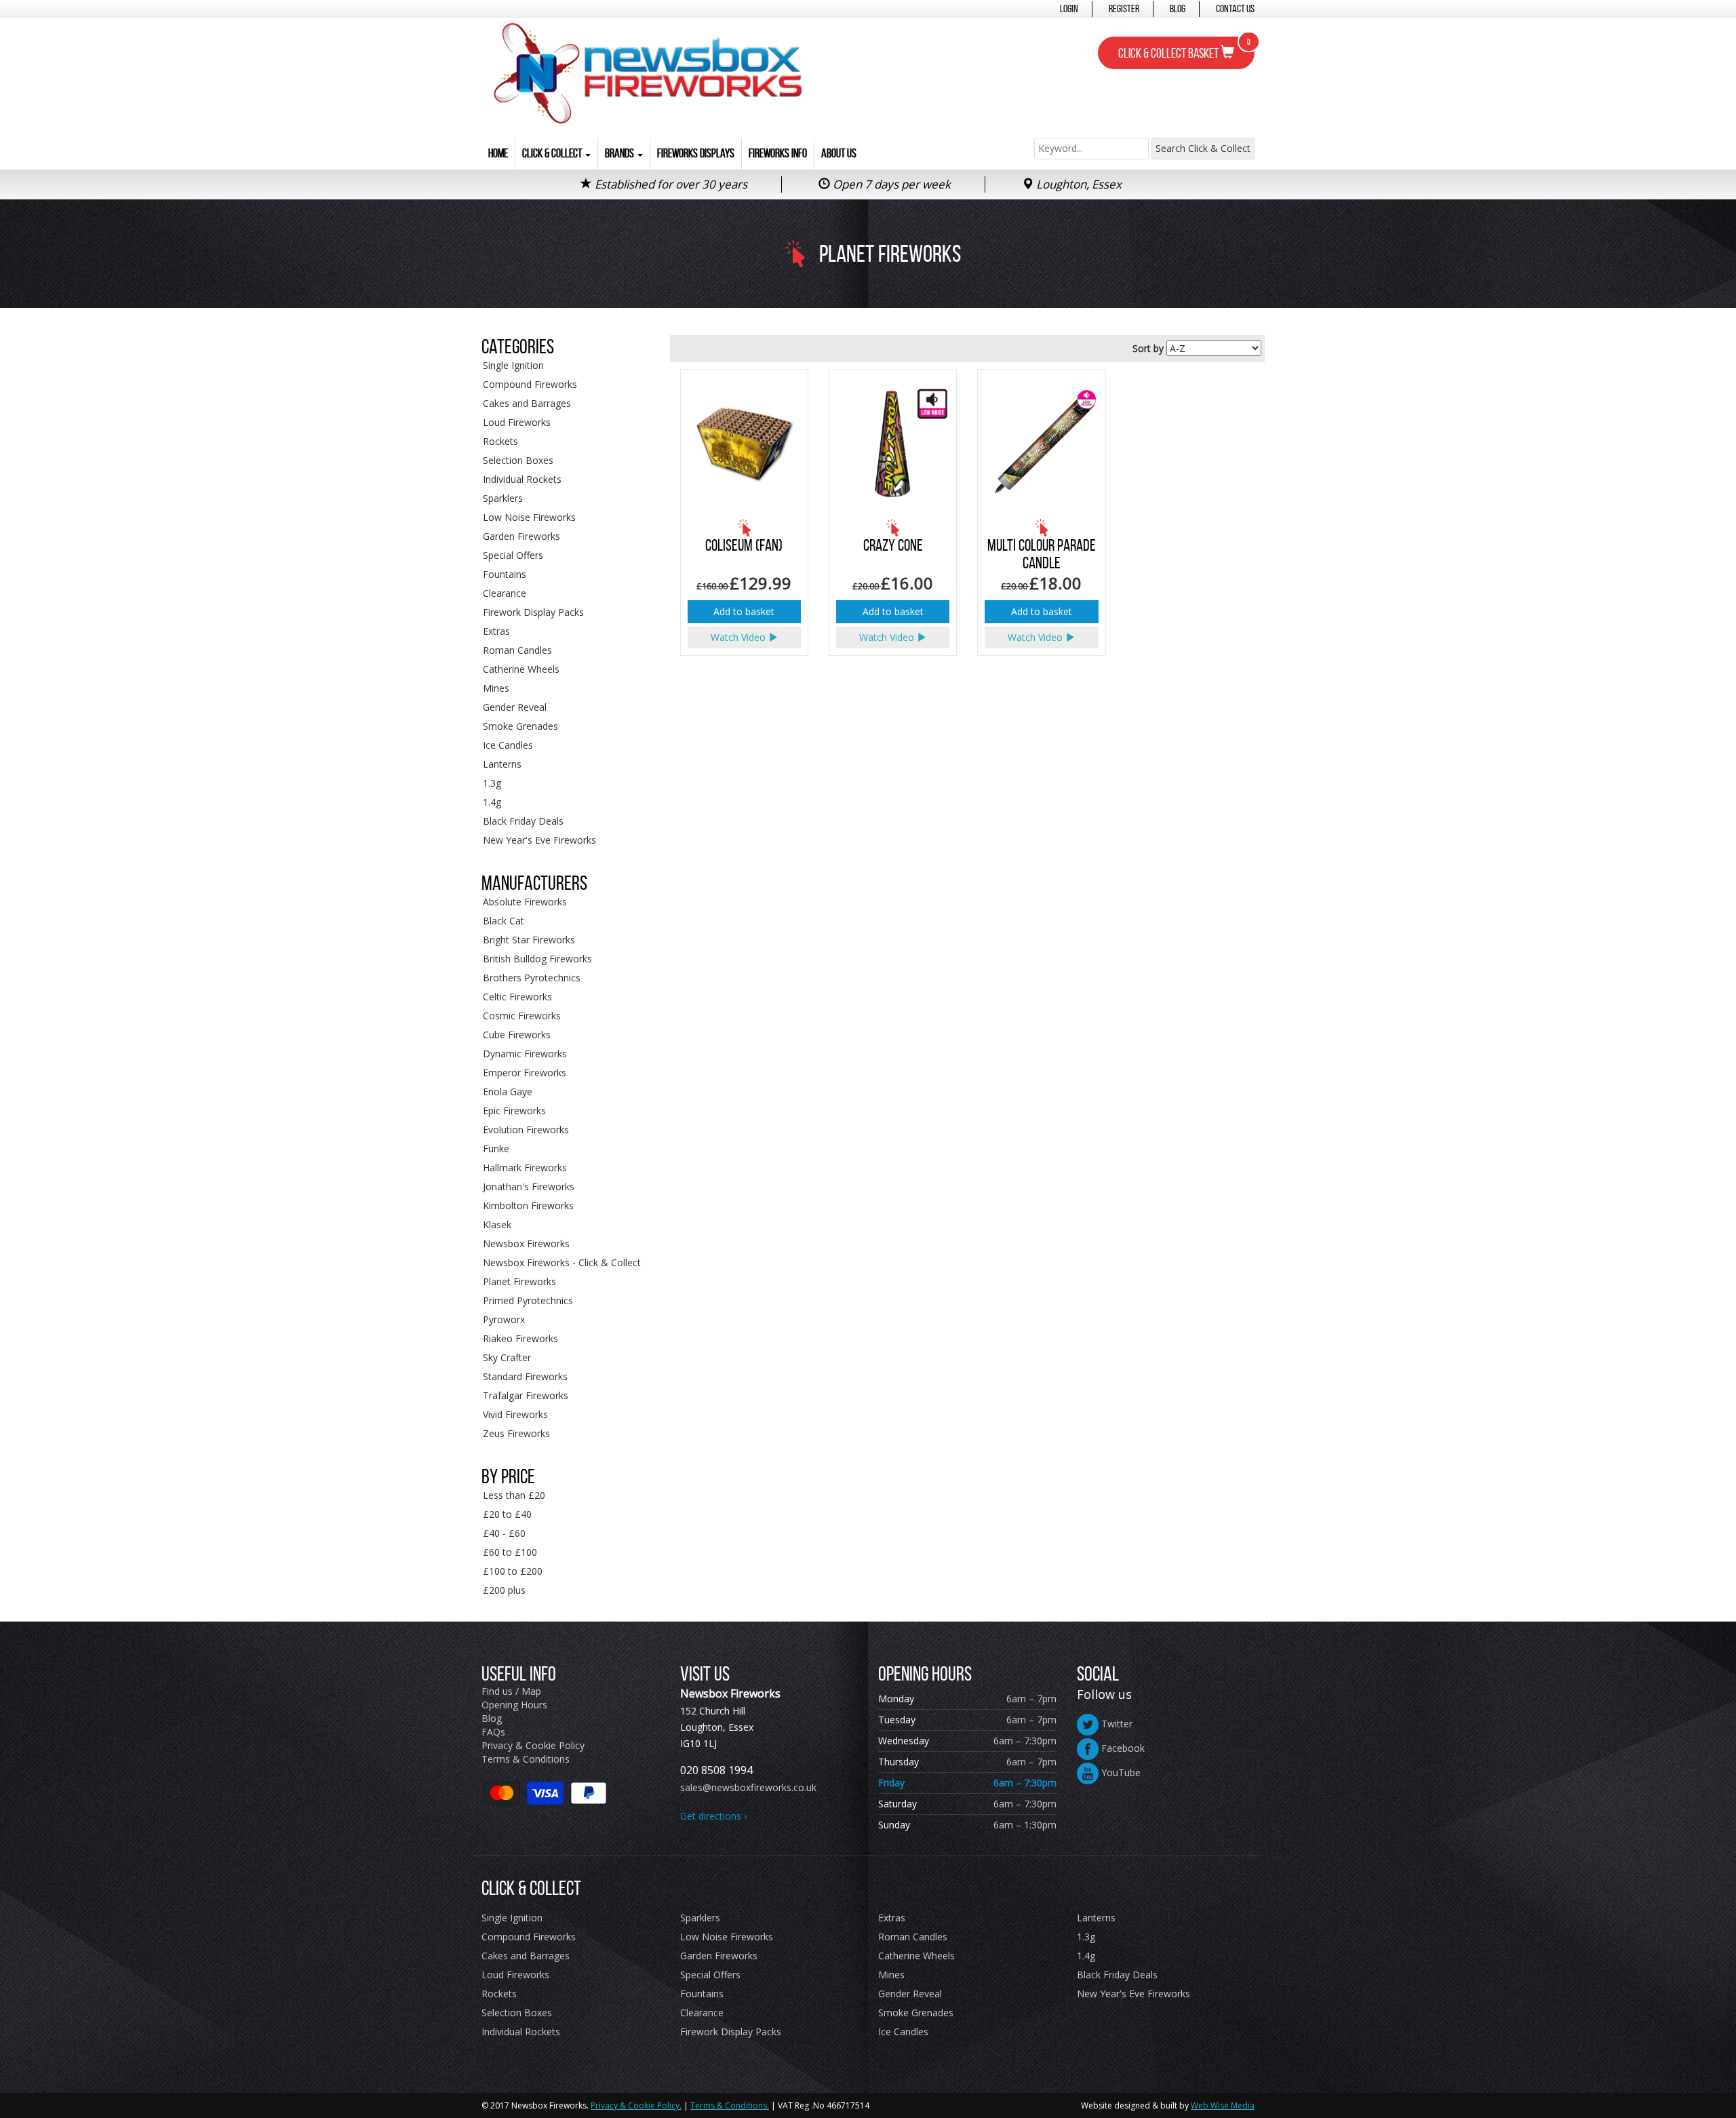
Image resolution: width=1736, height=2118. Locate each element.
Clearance (505, 593)
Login (1069, 8)
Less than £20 (514, 1495)
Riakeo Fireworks (520, 1338)
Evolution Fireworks (526, 1130)
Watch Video (739, 637)
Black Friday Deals (523, 821)
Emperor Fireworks (525, 1073)
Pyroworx (504, 1319)
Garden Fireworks (521, 536)
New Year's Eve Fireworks (539, 840)
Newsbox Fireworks (526, 1243)
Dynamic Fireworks (525, 1054)
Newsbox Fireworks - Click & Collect (562, 1262)
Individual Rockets (522, 479)
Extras (496, 631)
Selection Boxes (518, 460)
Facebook (1122, 1748)
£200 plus (504, 1590)
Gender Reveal (515, 707)
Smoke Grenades (520, 726)
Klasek (497, 1224)
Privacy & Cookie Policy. (636, 2105)
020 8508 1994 (716, 1770)
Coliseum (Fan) (744, 545)
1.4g (492, 802)
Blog (1178, 8)
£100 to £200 (513, 1571)
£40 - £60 (504, 1533)
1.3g (492, 783)
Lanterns (502, 764)
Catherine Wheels (521, 669)
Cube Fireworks (517, 1035)
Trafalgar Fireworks (526, 1395)
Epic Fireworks (514, 1111)
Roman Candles (517, 650)
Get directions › (713, 1816)
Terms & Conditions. (730, 2105)
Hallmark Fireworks (525, 1168)
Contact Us (1235, 8)
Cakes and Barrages (527, 403)
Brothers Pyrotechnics (532, 978)
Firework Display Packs (533, 612)
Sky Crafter (507, 1357)
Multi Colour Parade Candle (1042, 554)
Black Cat (504, 921)
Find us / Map (511, 1691)
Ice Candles (508, 745)
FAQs (493, 1732)
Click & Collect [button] (553, 153)
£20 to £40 (507, 1514)
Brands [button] (620, 153)
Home (498, 153)
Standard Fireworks (525, 1376)
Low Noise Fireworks (529, 517)
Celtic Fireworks (517, 997)
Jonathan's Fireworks (529, 1187)
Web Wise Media (1223, 2105)
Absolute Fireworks (525, 902)
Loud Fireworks (517, 422)
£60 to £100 (510, 1552)
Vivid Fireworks (515, 1414)
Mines (496, 688)
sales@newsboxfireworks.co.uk (748, 1787)
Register (1124, 8)
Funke (496, 1149)
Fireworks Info (778, 153)
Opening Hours (514, 1705)
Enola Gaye (508, 1092)
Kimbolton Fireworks (528, 1205)
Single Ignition (513, 365)
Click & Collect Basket (1184, 49)
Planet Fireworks (519, 1281)
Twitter (1116, 1724)
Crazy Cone (893, 545)
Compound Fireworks (530, 384)
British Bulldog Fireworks (537, 959)
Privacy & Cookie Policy (533, 1745)
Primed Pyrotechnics (528, 1300)
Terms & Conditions (526, 1759)
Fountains (505, 574)
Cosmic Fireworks (522, 1016)
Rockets (500, 441)
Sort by (1148, 348)
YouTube (1120, 1772)
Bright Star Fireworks (529, 940)
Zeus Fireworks (516, 1433)
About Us (839, 153)
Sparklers (503, 498)
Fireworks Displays (696, 153)
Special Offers (513, 555)
